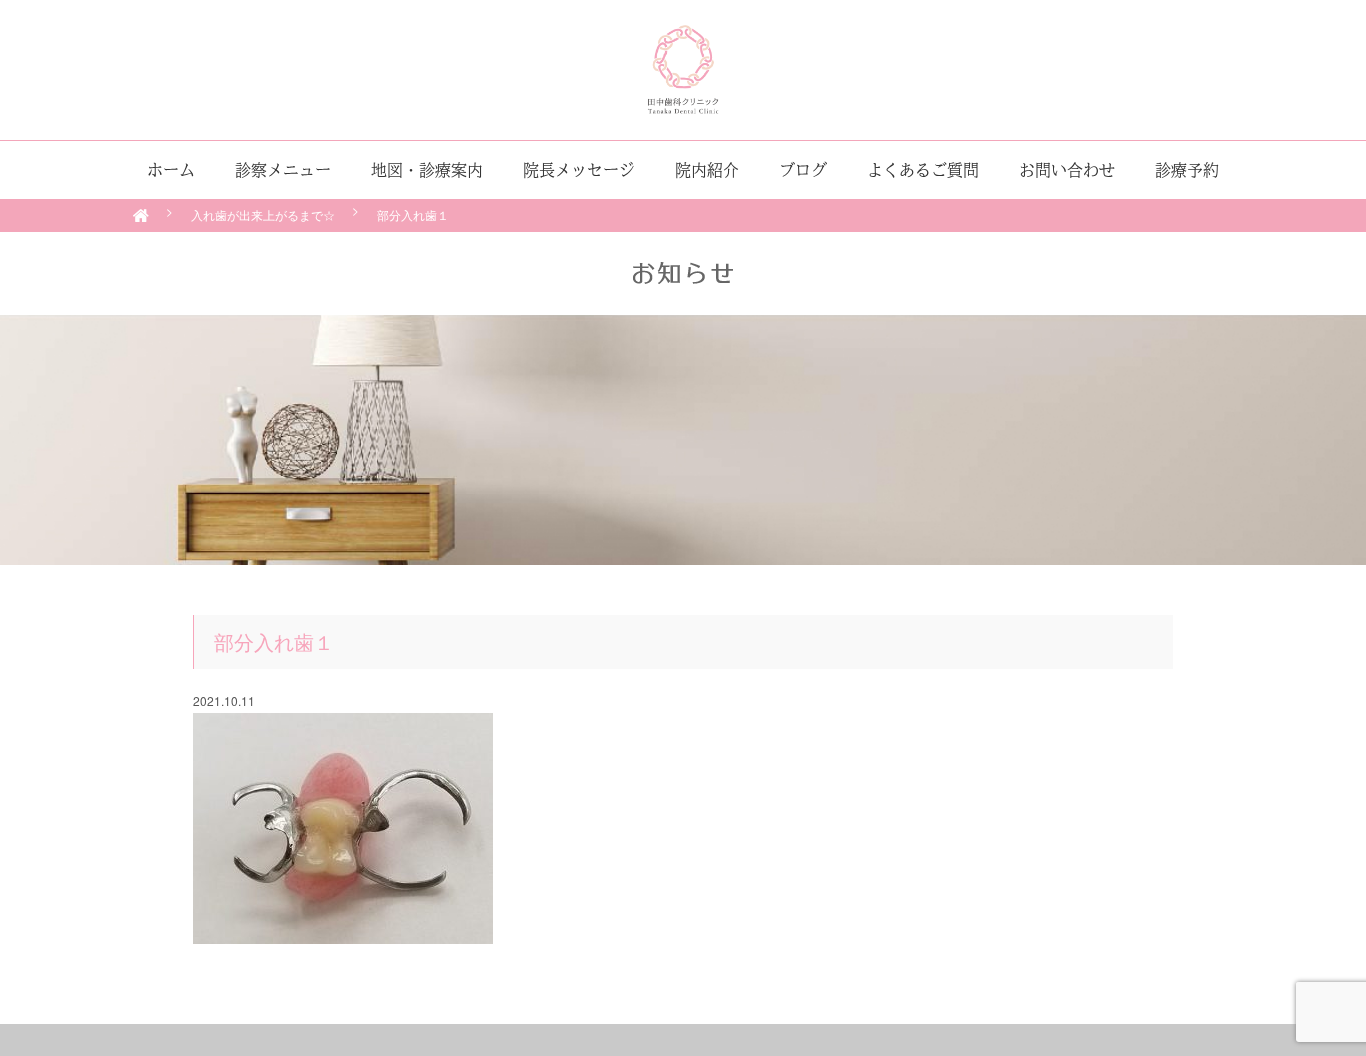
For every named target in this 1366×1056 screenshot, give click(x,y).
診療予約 (1187, 170)
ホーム (171, 170)
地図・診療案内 (427, 170)
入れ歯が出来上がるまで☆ (263, 214)
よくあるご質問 (923, 170)
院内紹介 (707, 170)
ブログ (803, 170)
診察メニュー (283, 170)
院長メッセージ (579, 170)
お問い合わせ (1067, 170)
